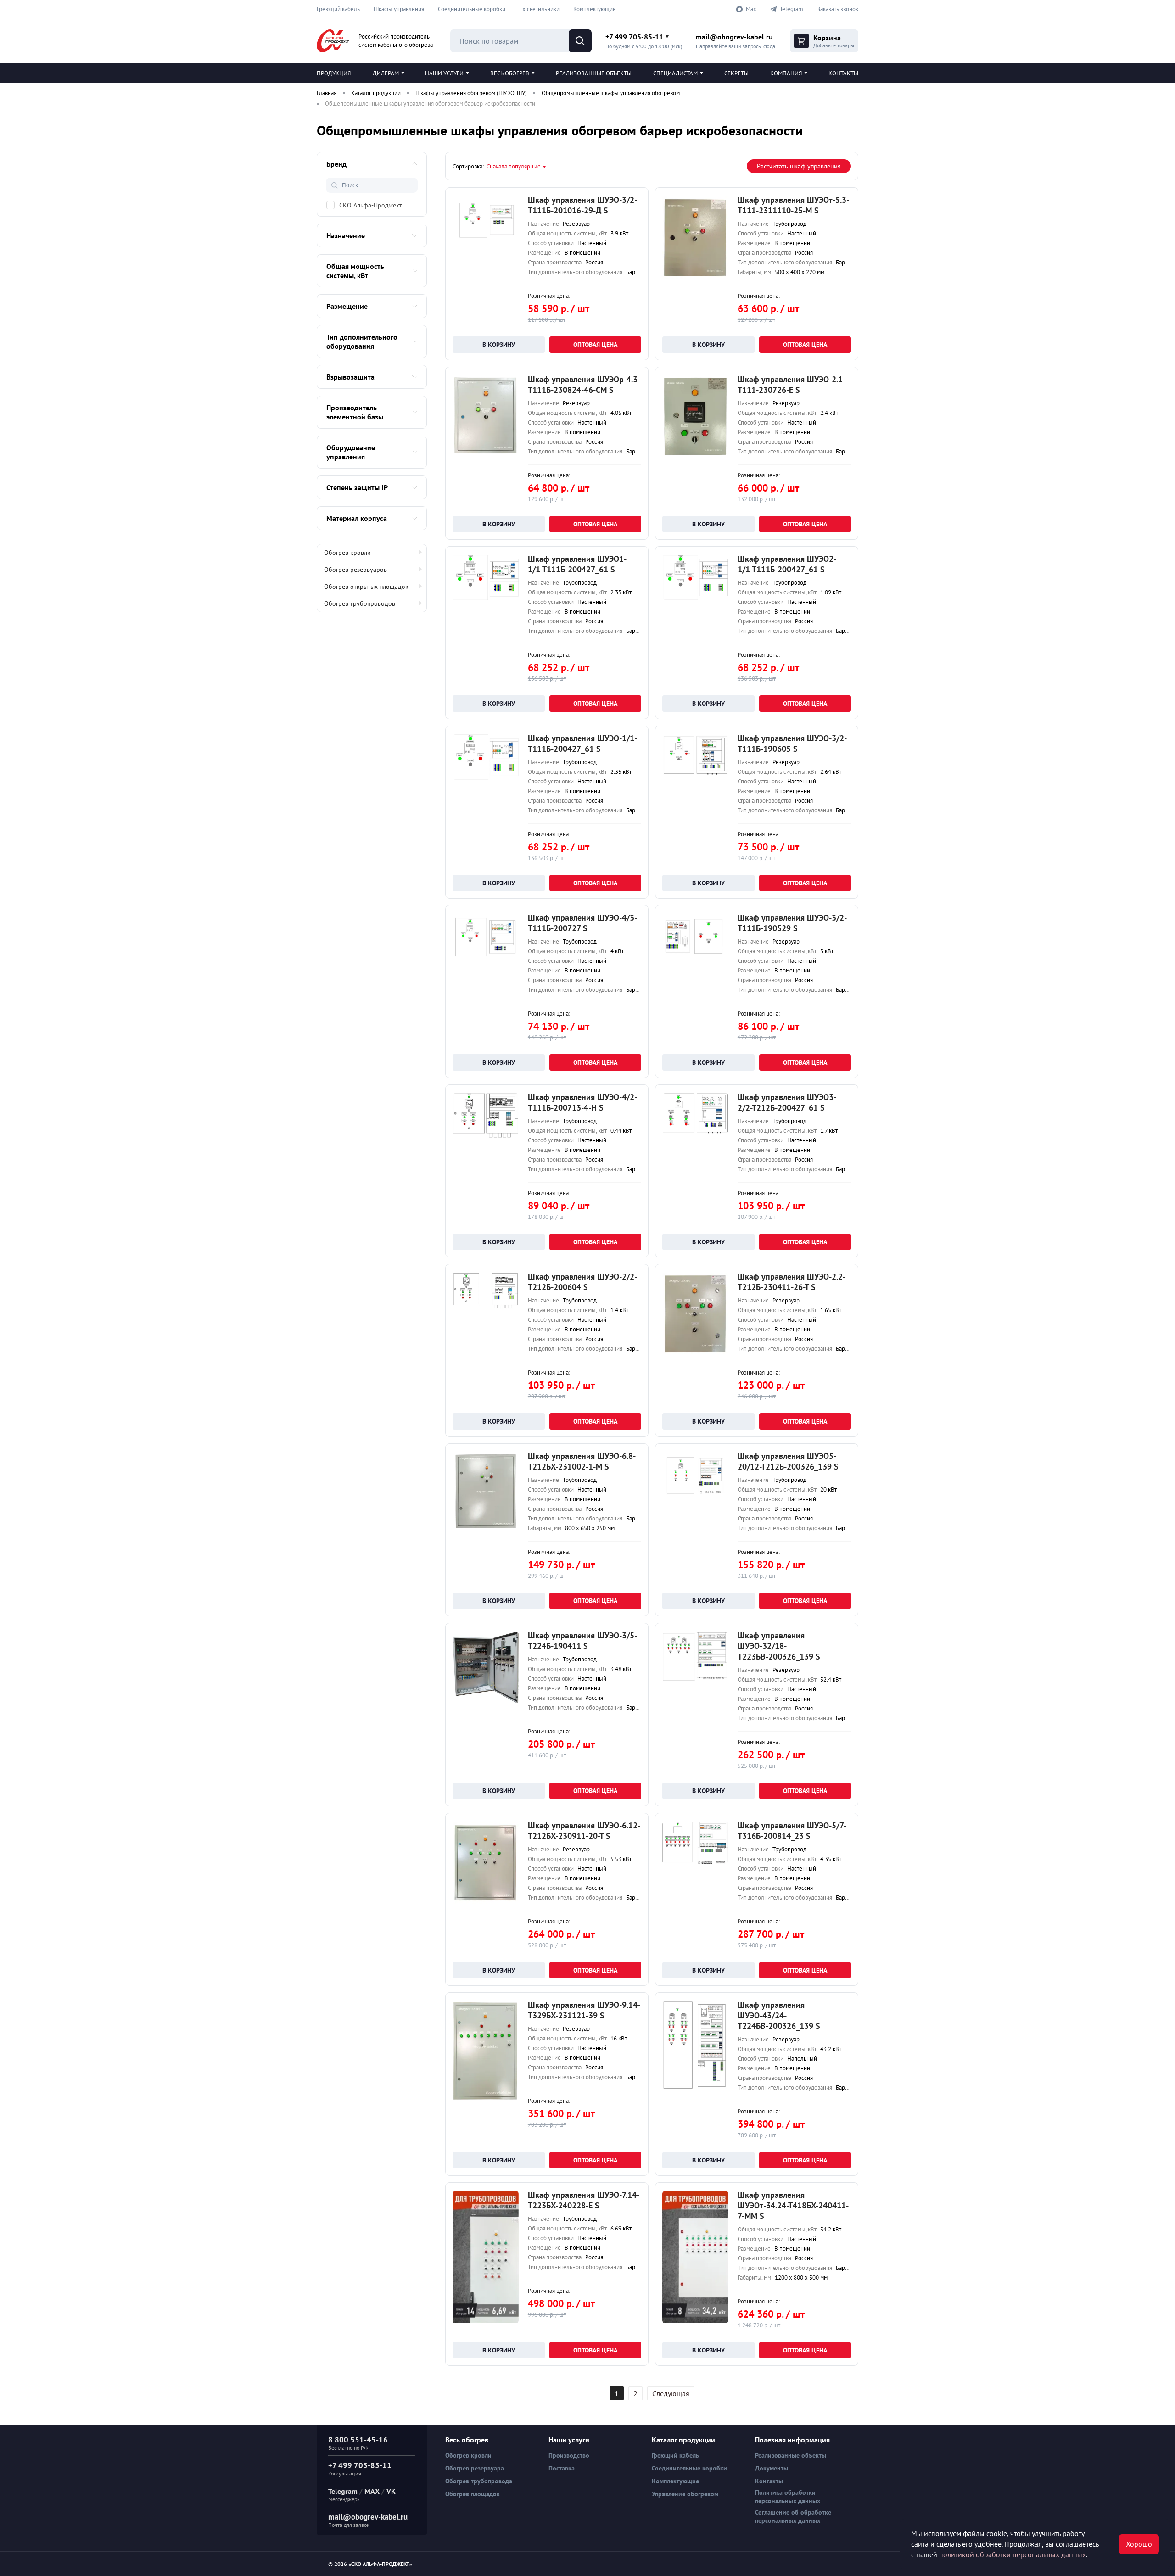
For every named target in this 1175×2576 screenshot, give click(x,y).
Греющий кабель (338, 9)
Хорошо (1139, 2544)
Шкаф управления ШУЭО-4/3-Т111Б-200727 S (582, 923)
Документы (772, 2468)
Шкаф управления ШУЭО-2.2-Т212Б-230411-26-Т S (792, 1282)
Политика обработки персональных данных (788, 2497)
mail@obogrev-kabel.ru (734, 37)
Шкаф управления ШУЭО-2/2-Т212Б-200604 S (582, 1282)
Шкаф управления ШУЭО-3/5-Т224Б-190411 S (582, 1641)
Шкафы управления (399, 9)
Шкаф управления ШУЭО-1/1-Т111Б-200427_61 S (582, 743)
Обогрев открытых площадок (366, 587)
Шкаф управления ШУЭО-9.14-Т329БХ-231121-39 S (584, 2010)
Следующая (671, 2393)
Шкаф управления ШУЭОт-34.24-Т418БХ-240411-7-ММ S (793, 2205)
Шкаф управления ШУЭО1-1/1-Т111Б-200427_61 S (577, 564)
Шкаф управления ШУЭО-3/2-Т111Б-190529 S (792, 923)
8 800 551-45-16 (358, 2440)
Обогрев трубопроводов (360, 603)
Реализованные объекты (594, 73)
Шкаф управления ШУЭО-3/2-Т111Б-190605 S (792, 743)
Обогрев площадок (473, 2494)
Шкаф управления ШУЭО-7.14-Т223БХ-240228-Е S (584, 2200)
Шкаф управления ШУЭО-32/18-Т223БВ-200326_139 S (779, 1646)
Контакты (843, 73)
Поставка (562, 2468)
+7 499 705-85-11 (634, 37)
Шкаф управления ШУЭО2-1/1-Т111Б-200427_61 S (787, 564)
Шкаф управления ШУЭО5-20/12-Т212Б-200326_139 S (788, 1461)
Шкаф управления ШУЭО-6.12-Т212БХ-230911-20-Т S (584, 1831)
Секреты (736, 73)
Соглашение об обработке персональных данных (793, 2516)
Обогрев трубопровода (479, 2481)
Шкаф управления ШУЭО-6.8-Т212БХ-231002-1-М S (582, 1461)
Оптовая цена (595, 345)
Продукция (334, 73)
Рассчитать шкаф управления (799, 166)
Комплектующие (595, 9)
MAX (372, 2491)
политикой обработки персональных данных (1013, 2554)
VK (391, 2491)
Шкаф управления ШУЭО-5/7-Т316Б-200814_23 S (792, 1831)
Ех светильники (539, 9)
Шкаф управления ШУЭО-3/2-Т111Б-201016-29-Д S (582, 205)
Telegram (343, 2491)
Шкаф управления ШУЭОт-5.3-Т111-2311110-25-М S (793, 205)
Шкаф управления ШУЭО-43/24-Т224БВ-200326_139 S (779, 2015)
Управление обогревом (685, 2494)
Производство (569, 2455)
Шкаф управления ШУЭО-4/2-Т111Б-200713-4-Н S (582, 1102)
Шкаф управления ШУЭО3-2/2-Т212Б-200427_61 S (787, 1102)
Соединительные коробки (472, 9)
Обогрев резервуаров (355, 570)
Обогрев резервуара (475, 2468)
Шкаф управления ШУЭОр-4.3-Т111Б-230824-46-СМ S (584, 385)
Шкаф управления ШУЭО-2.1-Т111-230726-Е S (792, 385)
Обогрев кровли (347, 553)
